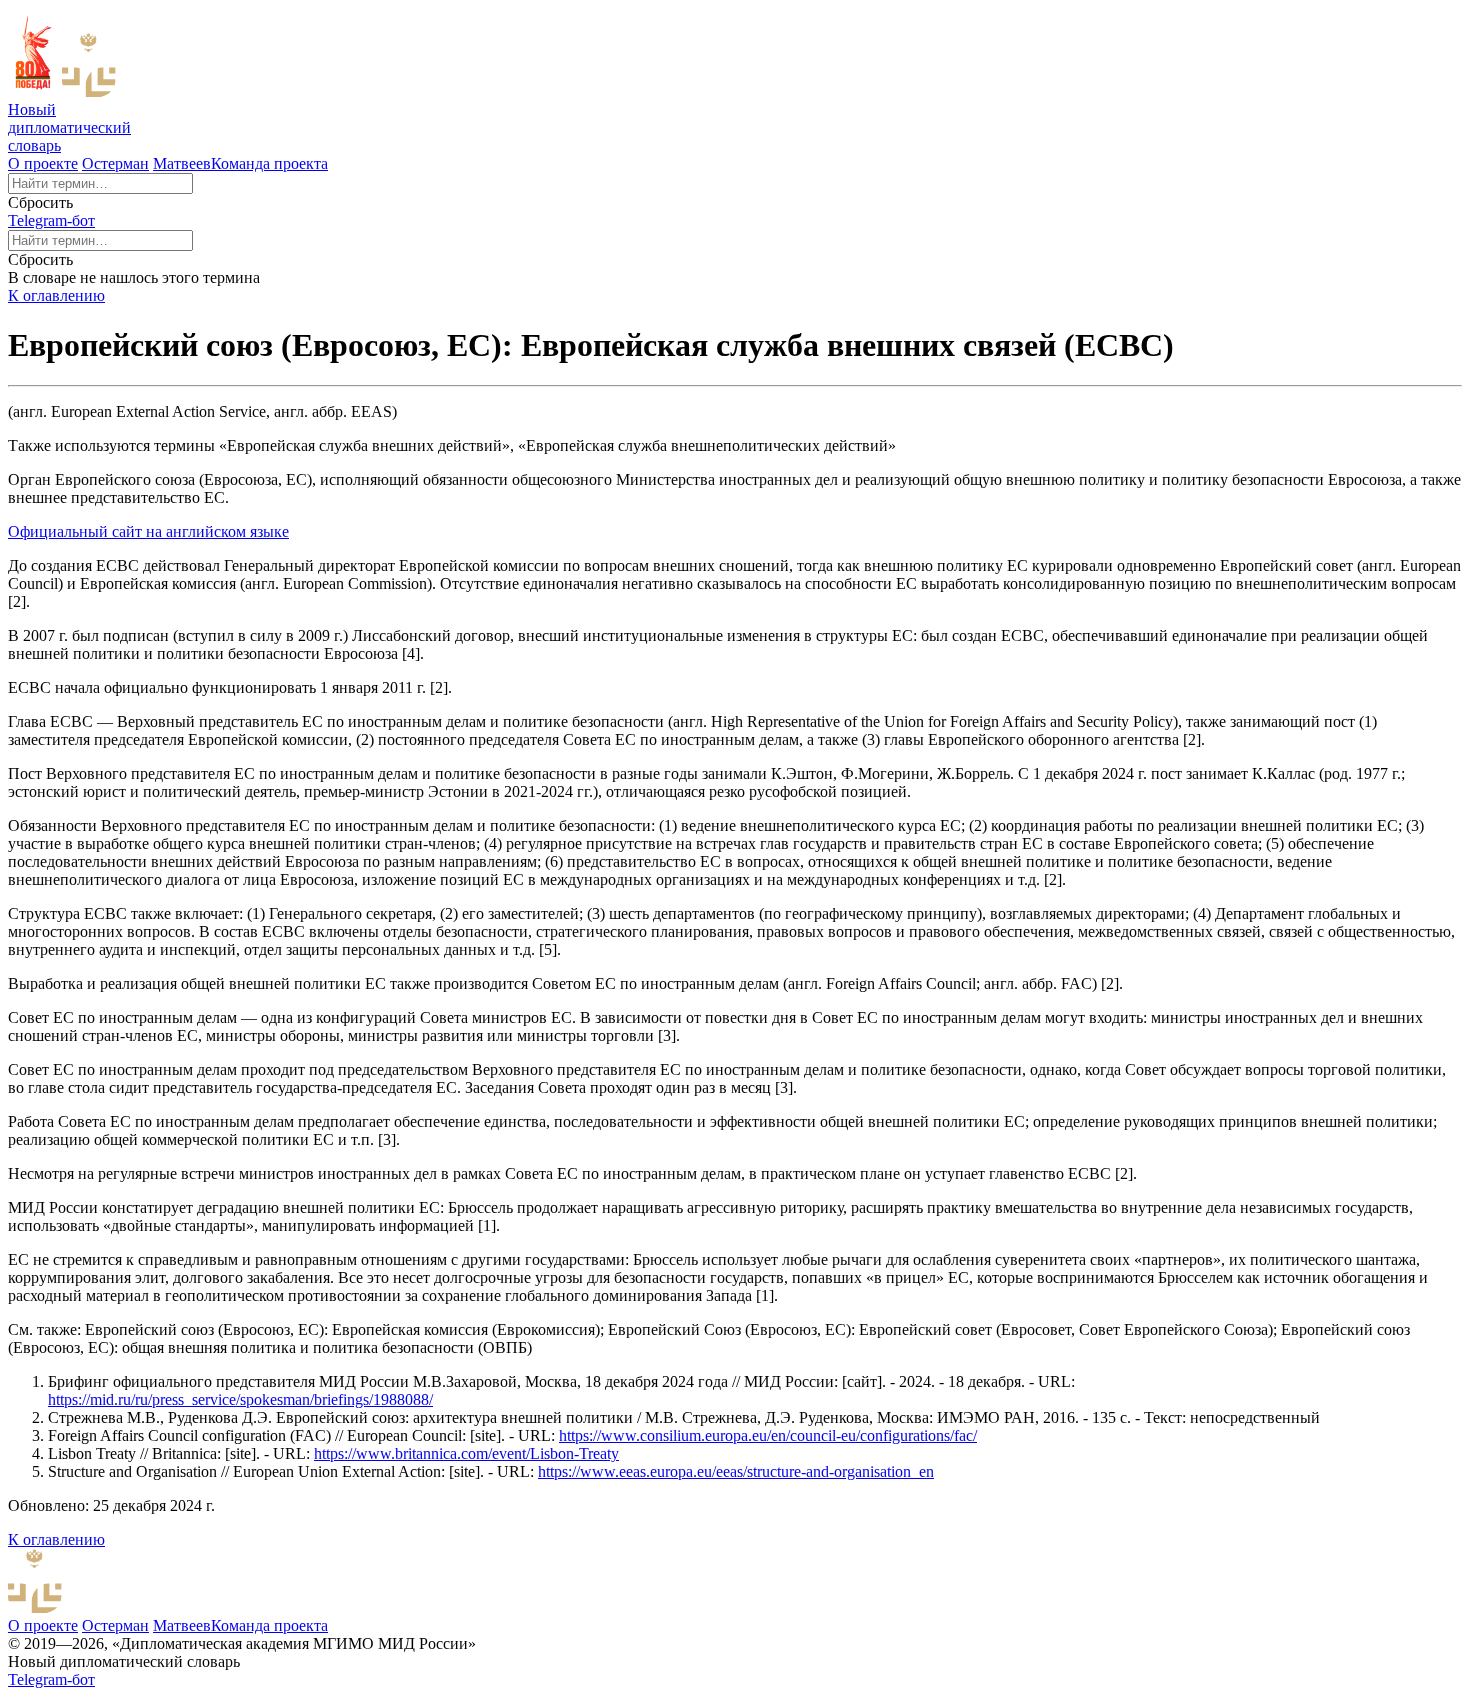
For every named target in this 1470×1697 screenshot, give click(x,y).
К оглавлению (56, 295)
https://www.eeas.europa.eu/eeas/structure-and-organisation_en (736, 1471)
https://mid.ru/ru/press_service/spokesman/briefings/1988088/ (240, 1399)
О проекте (43, 163)
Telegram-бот (51, 220)
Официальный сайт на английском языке (148, 531)
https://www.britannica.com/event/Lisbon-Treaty (466, 1453)
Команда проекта (269, 163)
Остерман (115, 163)
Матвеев (182, 163)
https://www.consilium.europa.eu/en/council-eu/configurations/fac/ (768, 1435)
